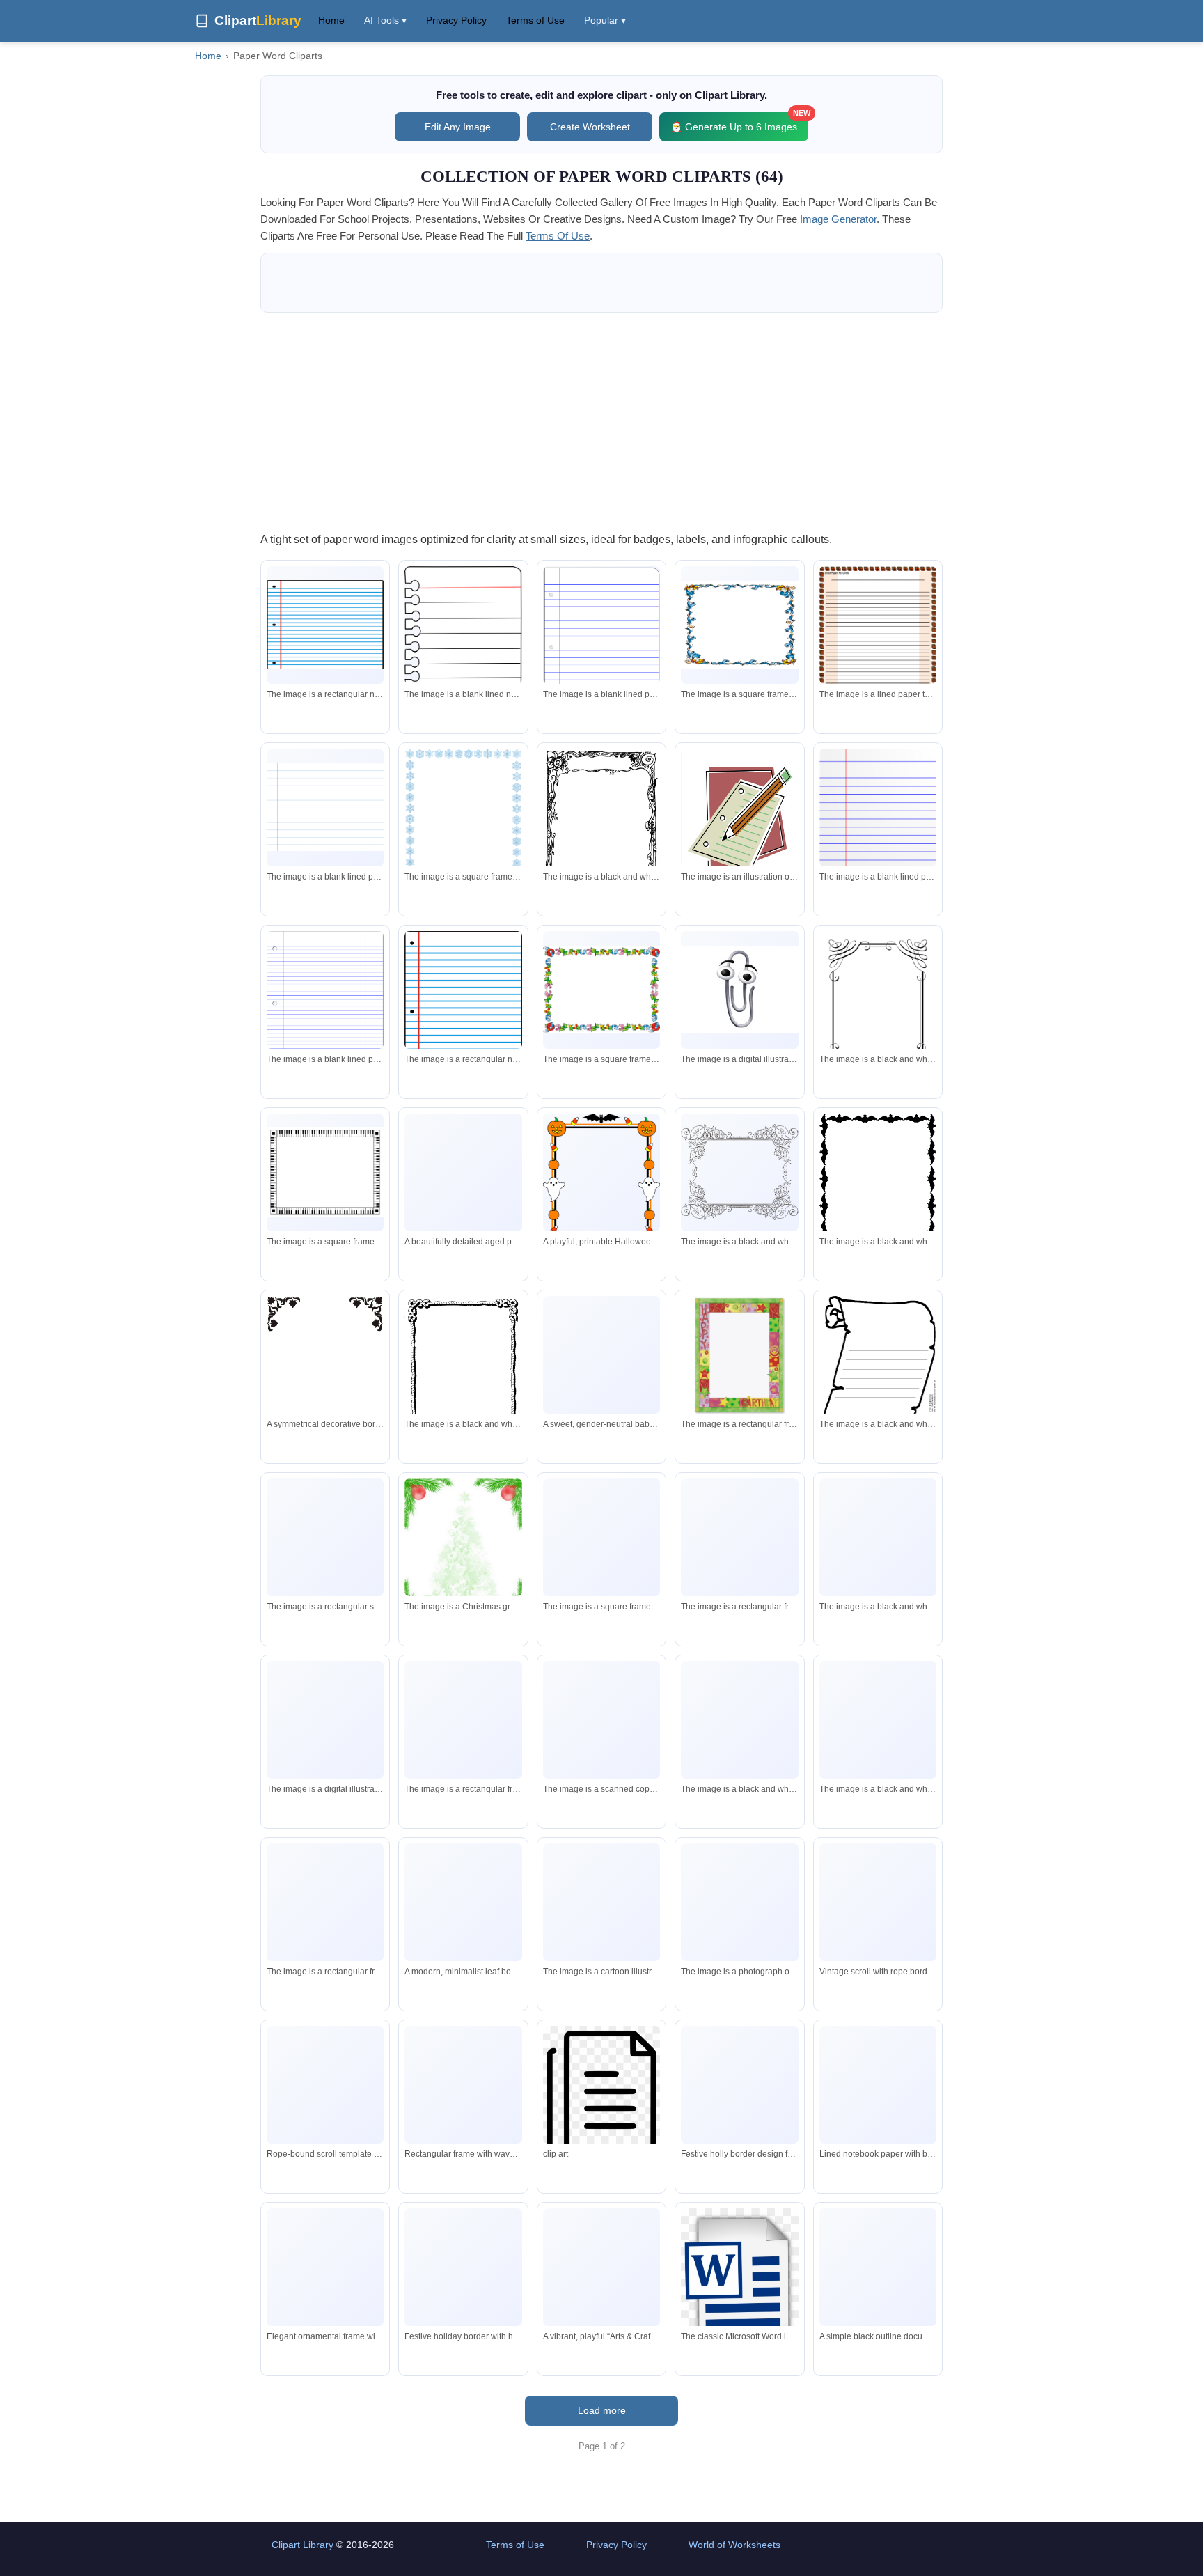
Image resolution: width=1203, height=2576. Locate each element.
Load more (602, 2410)
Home (331, 20)
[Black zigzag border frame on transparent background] (463, 2085)
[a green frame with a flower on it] (739, 1537)
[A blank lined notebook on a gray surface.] (739, 1930)
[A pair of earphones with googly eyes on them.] (739, 990)
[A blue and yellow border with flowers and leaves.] (739, 625)
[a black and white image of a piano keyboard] (325, 1172)
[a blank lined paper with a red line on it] (601, 642)
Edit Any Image (458, 127)
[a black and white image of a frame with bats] (878, 1193)
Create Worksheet (590, 127)
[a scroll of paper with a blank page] (878, 1374)
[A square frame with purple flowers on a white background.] (601, 1537)
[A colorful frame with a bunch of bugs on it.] (601, 990)
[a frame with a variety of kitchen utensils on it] (463, 1737)
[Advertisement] (601, 421)
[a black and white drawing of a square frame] (878, 1012)
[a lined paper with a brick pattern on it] (878, 639)
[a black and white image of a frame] (878, 1739)
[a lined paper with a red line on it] (325, 1004)
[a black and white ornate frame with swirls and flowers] (739, 1172)
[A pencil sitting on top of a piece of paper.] (739, 825)
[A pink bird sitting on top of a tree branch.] (601, 1904)
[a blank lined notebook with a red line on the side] (325, 625)
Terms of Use (535, 20)
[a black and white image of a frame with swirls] (739, 1742)
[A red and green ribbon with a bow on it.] (325, 1719)
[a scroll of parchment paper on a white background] (325, 1554)
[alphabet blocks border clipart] (325, 1919)
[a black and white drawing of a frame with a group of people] (601, 831)
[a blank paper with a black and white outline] (878, 1557)
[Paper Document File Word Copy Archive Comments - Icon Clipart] (601, 2100)
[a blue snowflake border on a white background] (463, 825)
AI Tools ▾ (385, 20)
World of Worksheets (734, 2545)
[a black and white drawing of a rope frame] (463, 1371)
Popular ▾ (605, 20)
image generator (838, 219)
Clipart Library (302, 2545)
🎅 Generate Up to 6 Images (739, 122)
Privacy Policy (456, 20)
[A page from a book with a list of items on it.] (601, 1747)
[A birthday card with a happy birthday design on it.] (739, 1355)
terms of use (558, 236)
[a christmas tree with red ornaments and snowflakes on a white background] (463, 1554)
